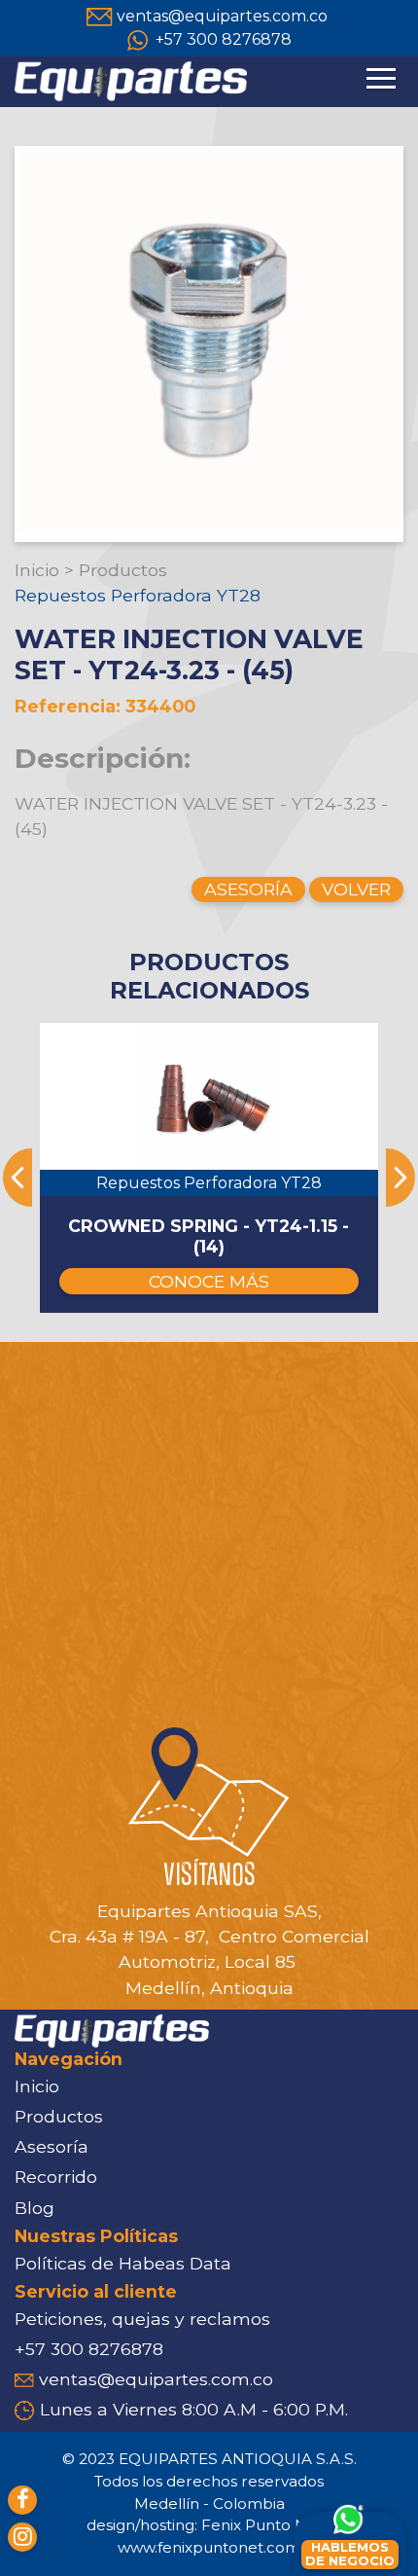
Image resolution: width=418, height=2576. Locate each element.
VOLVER (356, 889)
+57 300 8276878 (224, 39)
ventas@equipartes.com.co (222, 16)
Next (401, 1178)
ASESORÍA (248, 889)
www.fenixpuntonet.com (209, 2547)
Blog (35, 2208)
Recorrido (56, 2177)
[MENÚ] (381, 87)
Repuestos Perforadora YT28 (138, 595)
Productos (123, 570)
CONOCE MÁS (209, 1281)
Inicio (37, 570)
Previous (17, 1178)
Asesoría (52, 2146)
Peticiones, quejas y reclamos (142, 2319)
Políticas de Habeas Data (123, 2263)
